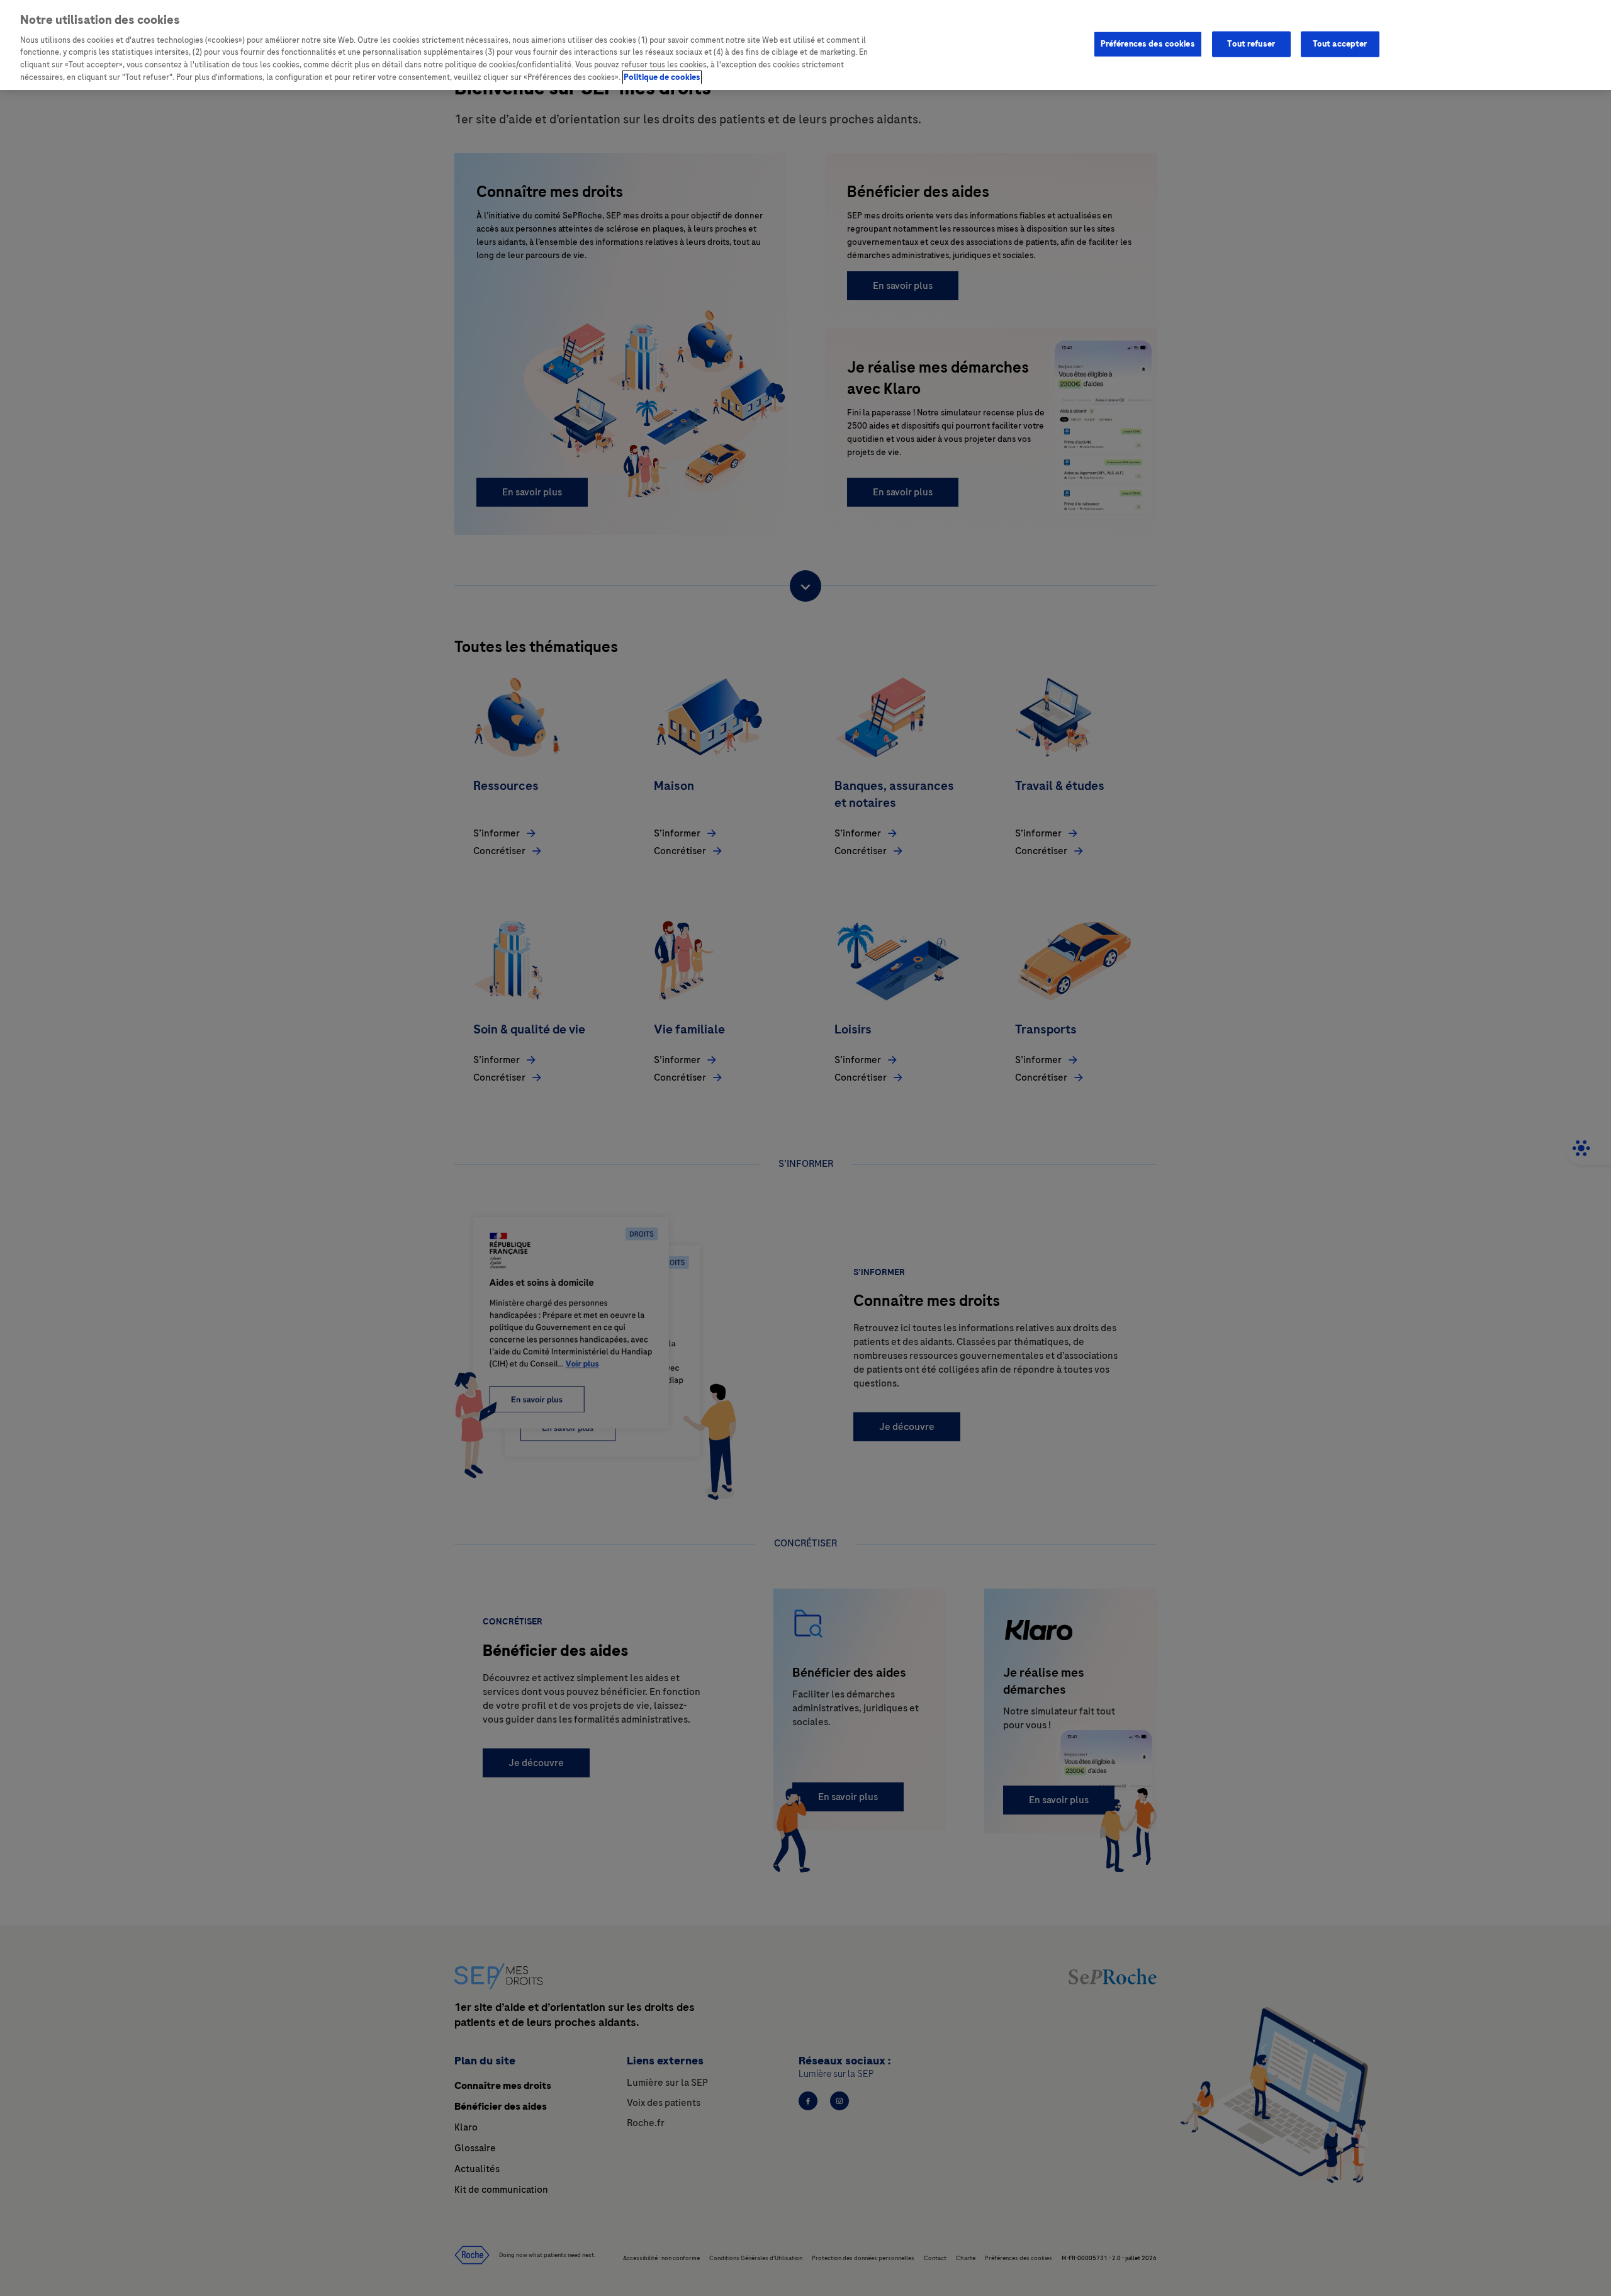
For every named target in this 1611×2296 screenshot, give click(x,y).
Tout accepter (1340, 43)
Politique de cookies (662, 77)
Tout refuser (1251, 43)
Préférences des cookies (1148, 43)
